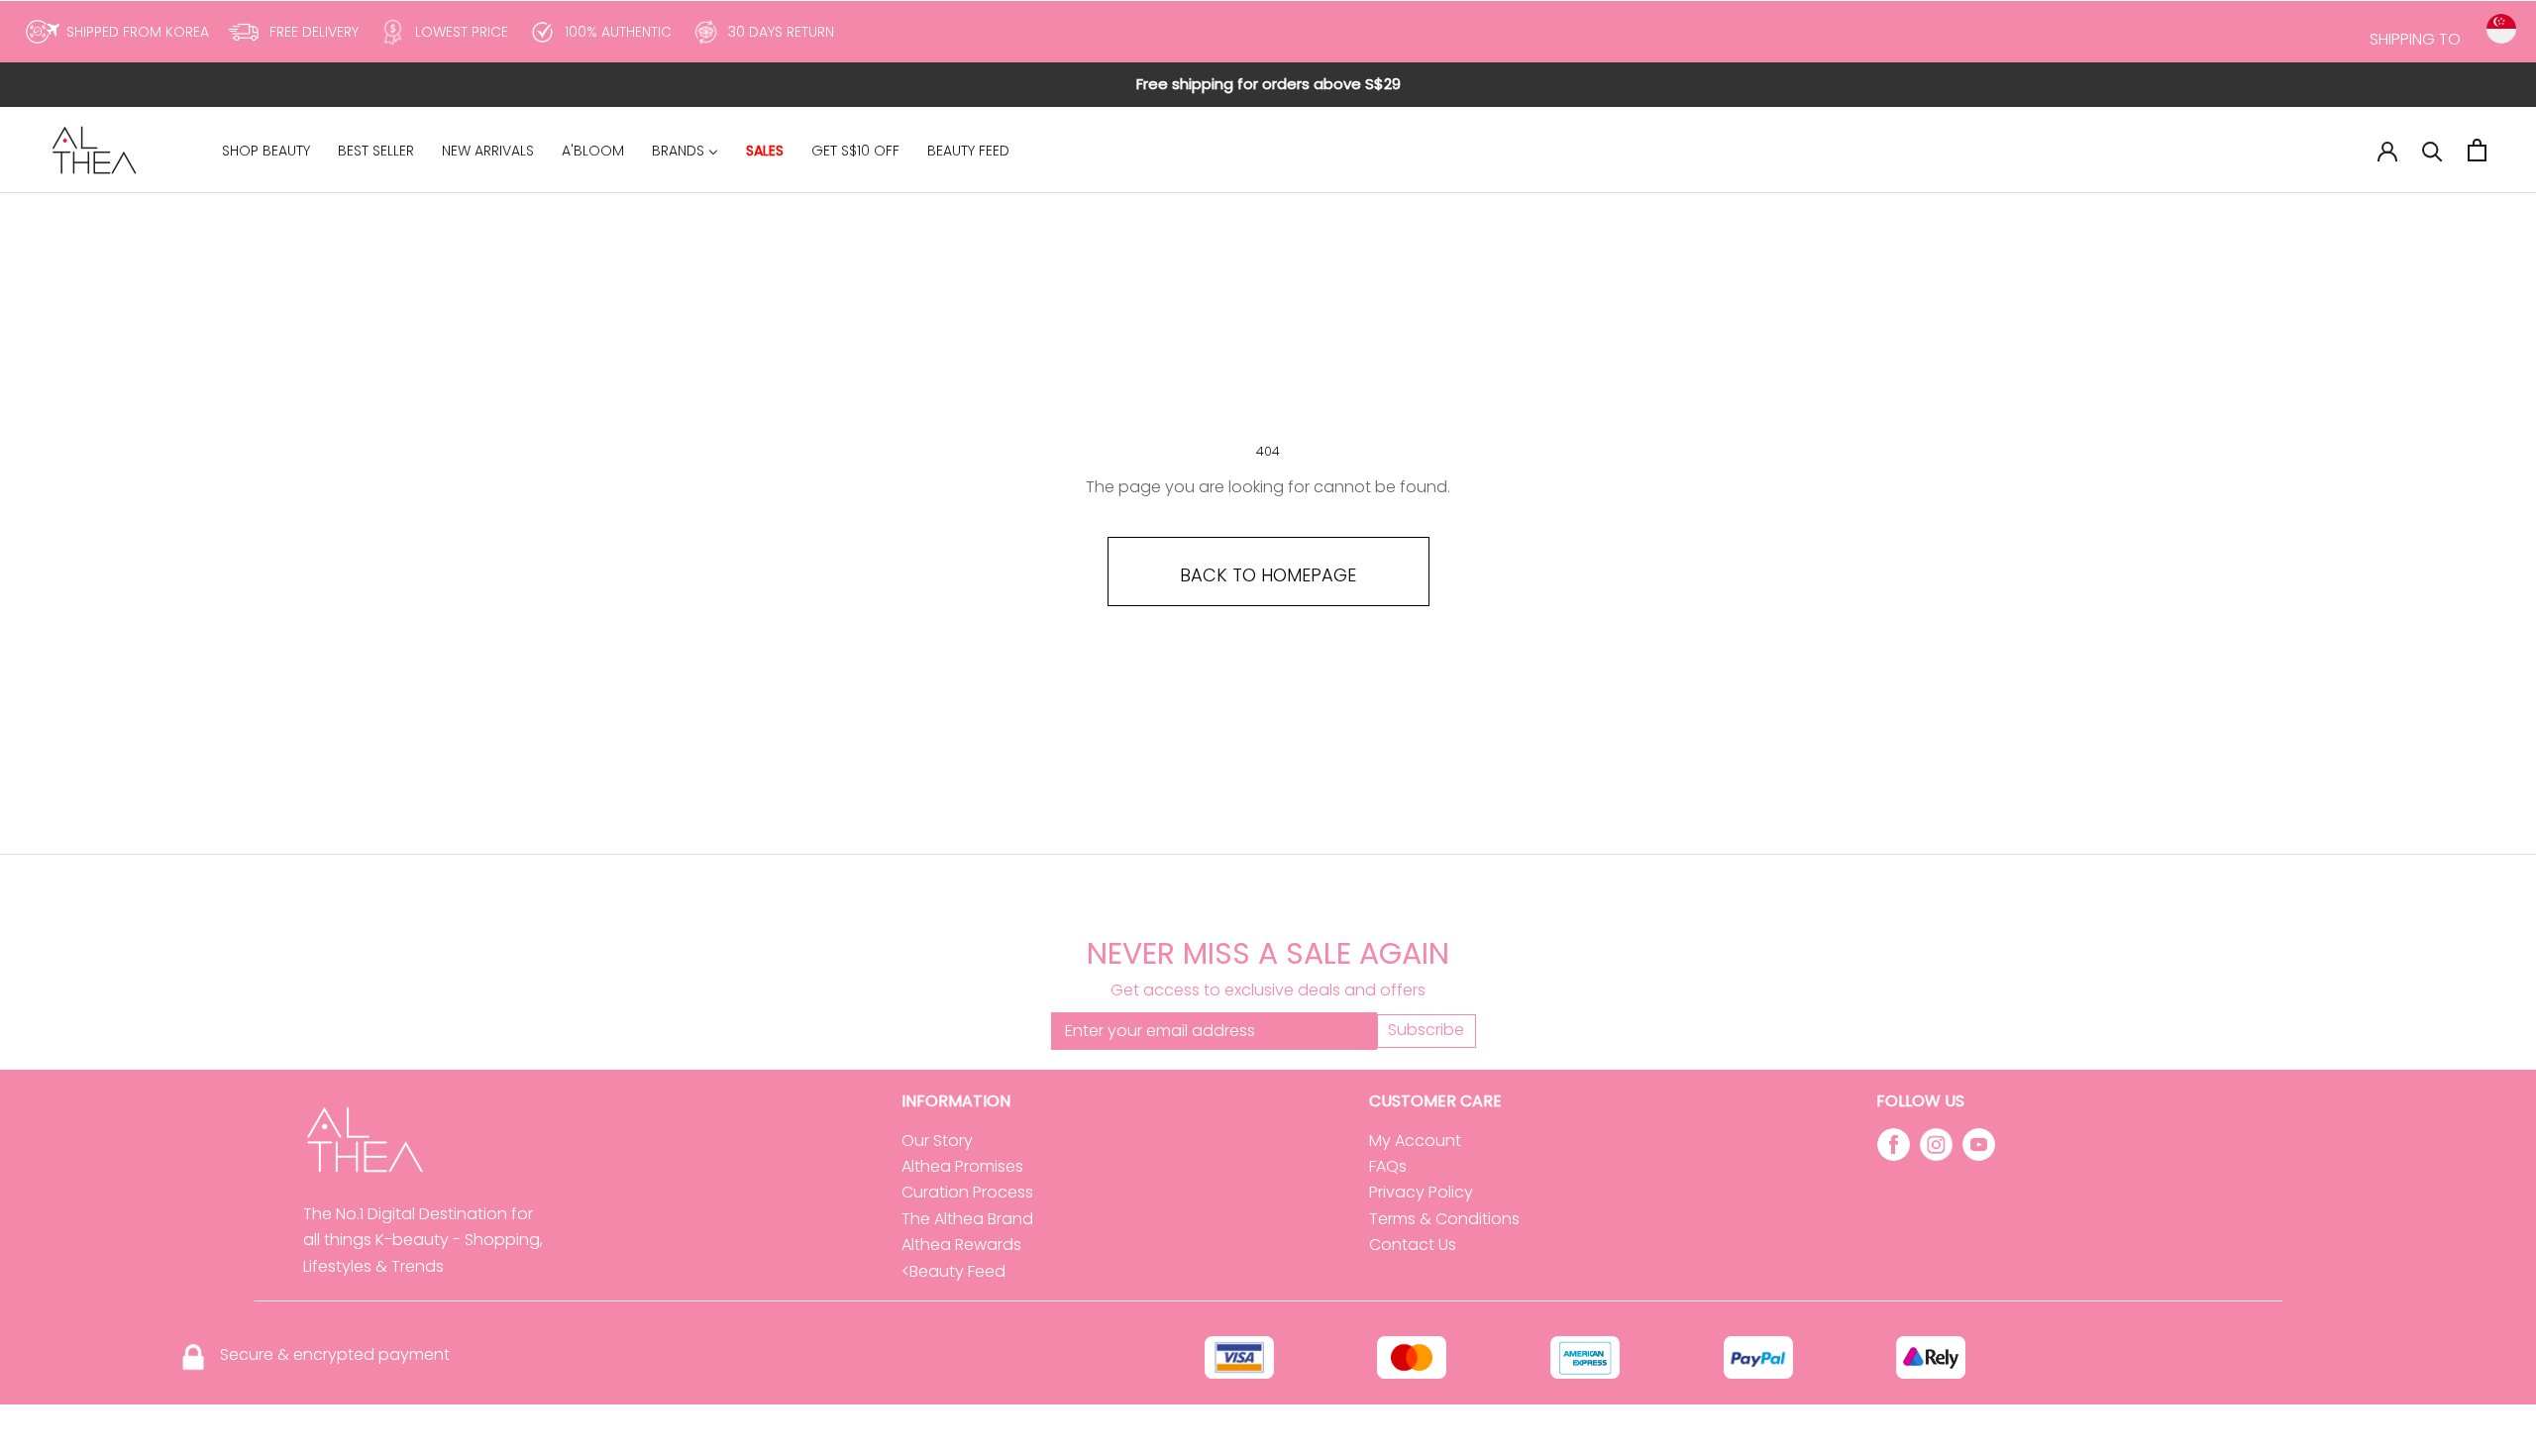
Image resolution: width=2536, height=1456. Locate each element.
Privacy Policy (1421, 1192)
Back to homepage (1268, 575)
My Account (1415, 1141)
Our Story (937, 1141)
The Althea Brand (967, 1219)
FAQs (1388, 1166)
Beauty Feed (957, 1271)
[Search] (2432, 150)
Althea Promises (962, 1166)
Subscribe (1426, 1030)
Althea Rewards (961, 1245)
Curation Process (967, 1192)
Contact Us (1413, 1245)
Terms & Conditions (1444, 1219)
